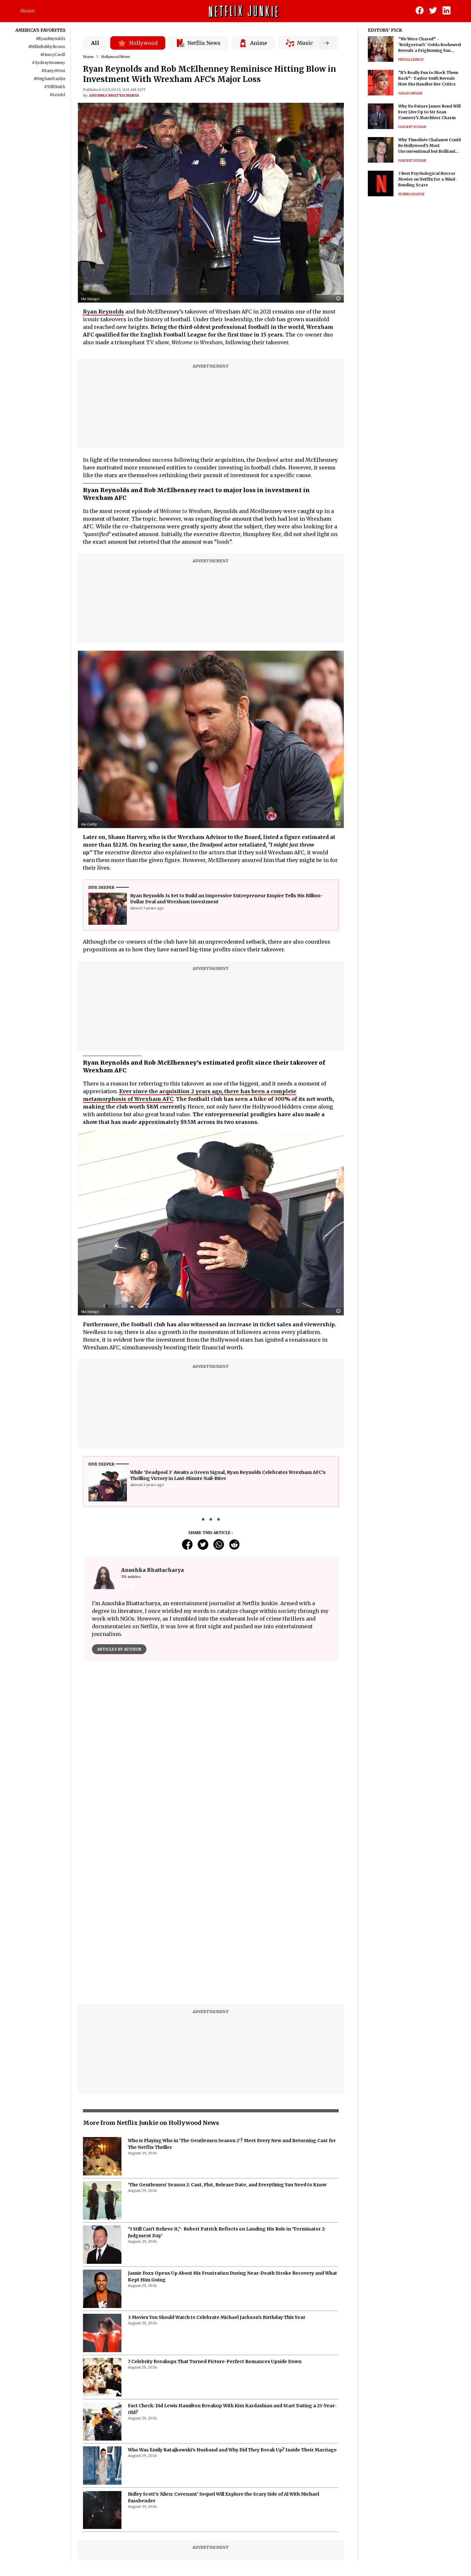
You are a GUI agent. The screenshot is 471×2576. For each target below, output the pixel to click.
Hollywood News (116, 57)
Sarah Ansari (410, 93)
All (95, 43)
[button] (340, 299)
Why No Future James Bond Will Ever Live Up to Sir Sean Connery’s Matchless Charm (430, 112)
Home (28, 11)
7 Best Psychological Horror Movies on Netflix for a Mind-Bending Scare (428, 179)
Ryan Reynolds (103, 312)
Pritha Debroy (411, 60)
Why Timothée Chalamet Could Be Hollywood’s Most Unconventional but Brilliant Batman (430, 146)
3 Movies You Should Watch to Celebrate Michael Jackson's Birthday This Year (217, 2157)
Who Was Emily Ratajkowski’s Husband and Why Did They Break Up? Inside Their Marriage (232, 2290)
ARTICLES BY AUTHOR (119, 1649)
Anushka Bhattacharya (114, 95)
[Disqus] (211, 1758)
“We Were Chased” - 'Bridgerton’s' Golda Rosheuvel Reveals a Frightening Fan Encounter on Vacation (430, 45)
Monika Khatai (411, 194)
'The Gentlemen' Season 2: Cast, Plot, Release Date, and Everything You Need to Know (227, 2025)
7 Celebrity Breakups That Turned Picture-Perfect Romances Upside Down (215, 2201)
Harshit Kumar (412, 127)
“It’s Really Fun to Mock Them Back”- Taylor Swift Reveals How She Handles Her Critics (428, 78)
